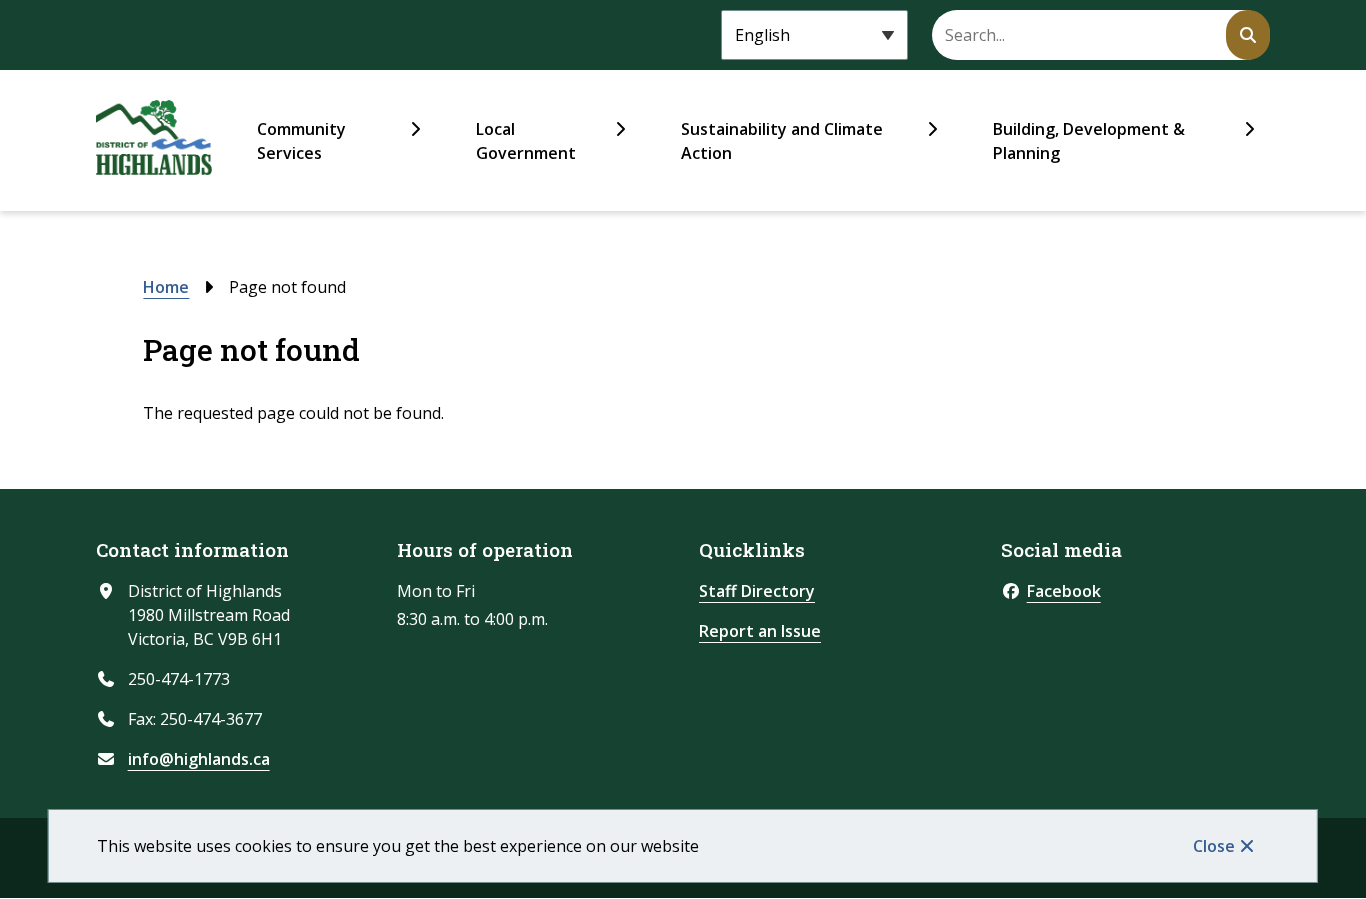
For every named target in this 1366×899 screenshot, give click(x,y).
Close (1214, 846)
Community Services (301, 141)
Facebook (1064, 591)
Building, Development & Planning (1089, 141)
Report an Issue (760, 631)
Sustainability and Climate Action (782, 141)
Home (166, 287)
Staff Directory (757, 591)
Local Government (526, 141)
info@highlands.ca (199, 759)
